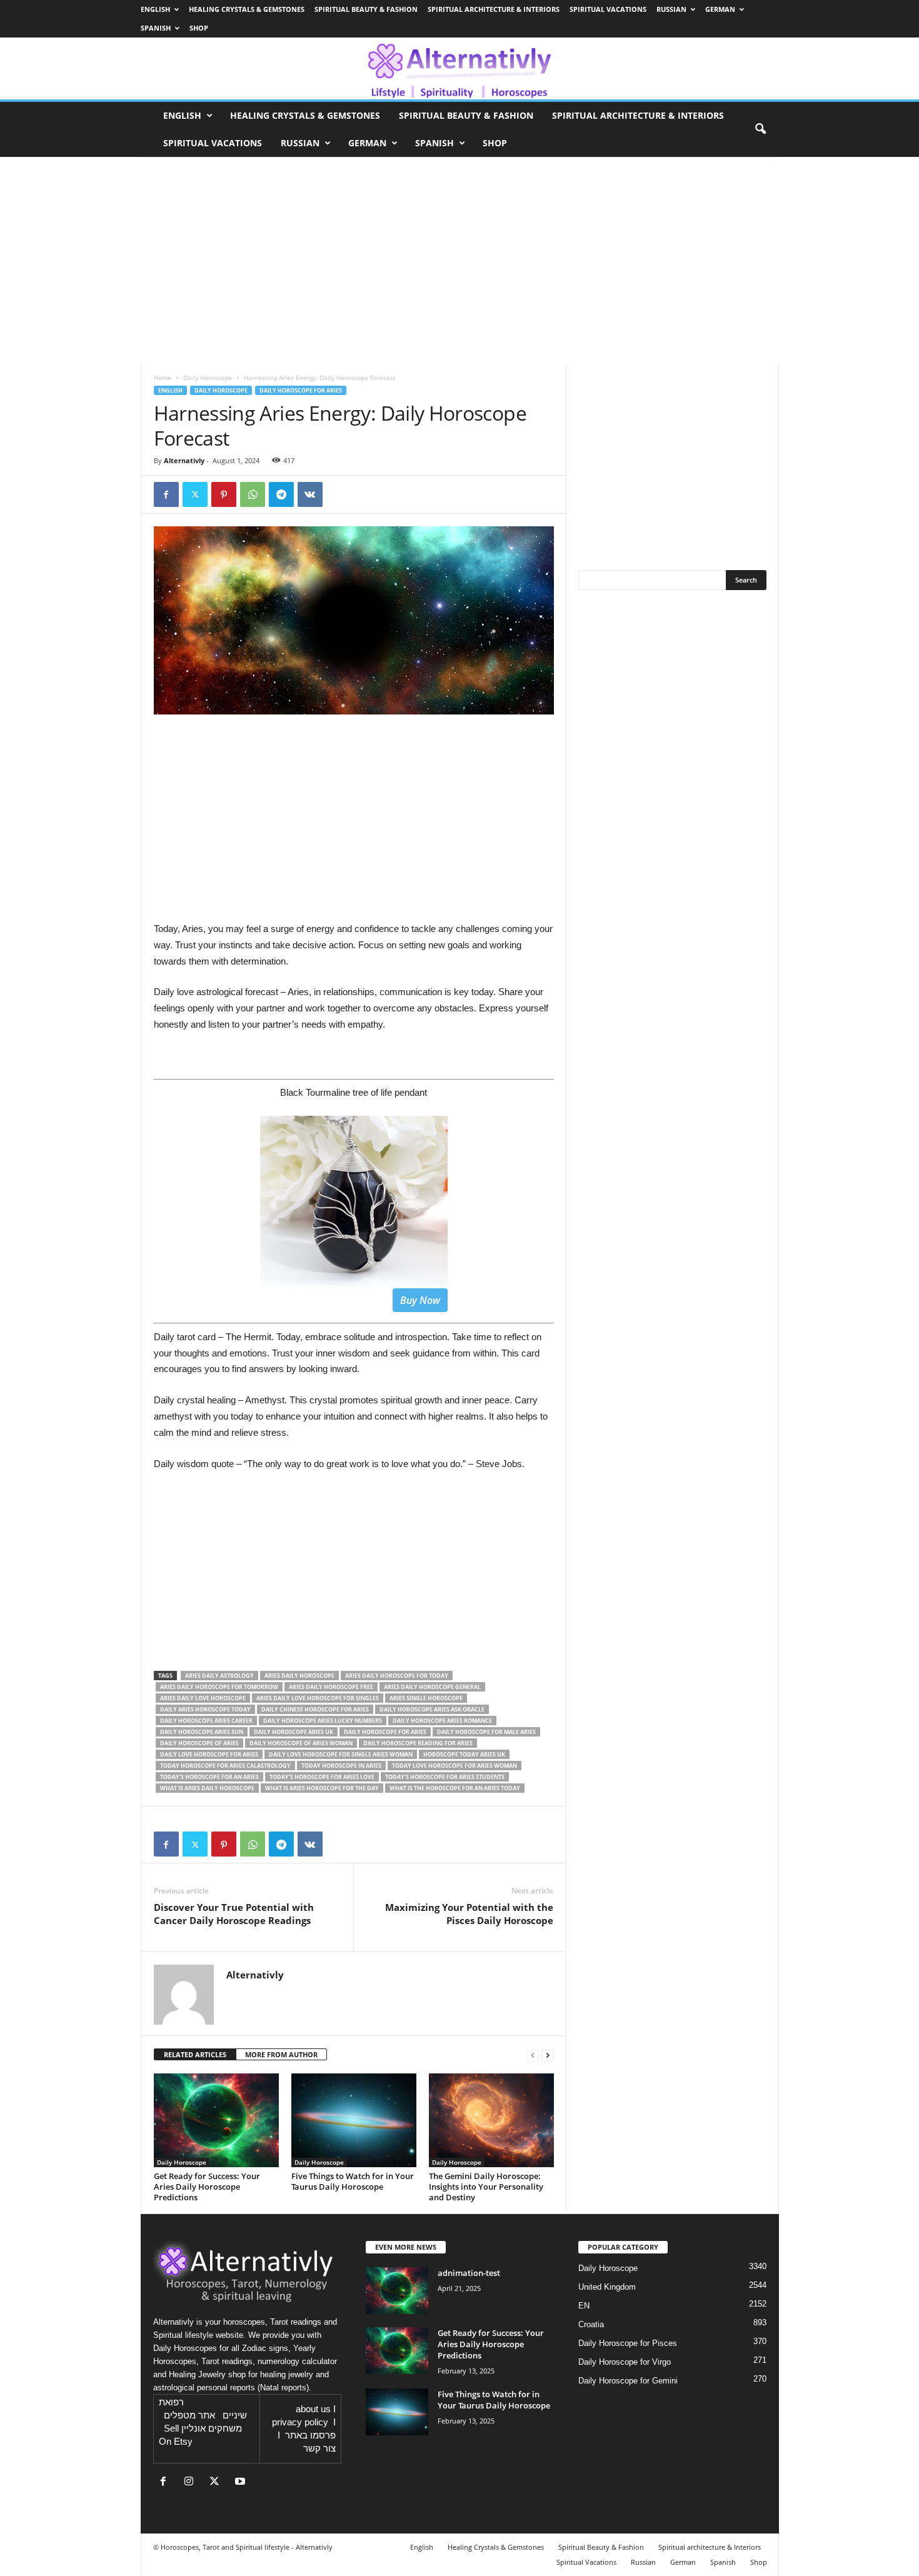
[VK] (310, 494)
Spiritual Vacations (608, 9)
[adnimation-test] (397, 2291)
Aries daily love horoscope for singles (318, 1698)
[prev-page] (533, 2055)
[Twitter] (195, 494)
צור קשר (319, 2448)
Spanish (156, 28)
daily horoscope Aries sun (202, 1732)
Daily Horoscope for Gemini (628, 2381)
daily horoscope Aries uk (294, 1732)
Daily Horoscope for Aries (301, 390)
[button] (760, 129)
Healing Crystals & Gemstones (247, 9)
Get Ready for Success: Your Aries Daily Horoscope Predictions (207, 2187)
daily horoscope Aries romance (442, 1721)
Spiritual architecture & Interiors (494, 9)
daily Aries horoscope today (205, 1709)
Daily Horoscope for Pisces (628, 2343)
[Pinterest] (224, 494)
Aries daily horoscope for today (397, 1676)
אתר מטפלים (189, 2415)
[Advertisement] (354, 1574)
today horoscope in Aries (341, 1766)
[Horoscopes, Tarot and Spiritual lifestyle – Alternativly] (459, 68)
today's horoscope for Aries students (445, 1777)
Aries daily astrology (219, 1676)
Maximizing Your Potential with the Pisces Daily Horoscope (469, 1914)
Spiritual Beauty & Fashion (366, 9)
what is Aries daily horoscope (207, 1788)
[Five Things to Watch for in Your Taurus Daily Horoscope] (354, 2120)
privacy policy (300, 2422)
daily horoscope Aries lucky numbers (323, 1721)
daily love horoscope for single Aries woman (341, 1754)
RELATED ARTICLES (195, 2054)
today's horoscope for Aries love (322, 1777)
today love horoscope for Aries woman (454, 1766)
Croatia (591, 2324)
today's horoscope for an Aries (209, 1777)
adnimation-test (469, 2273)
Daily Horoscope (208, 378)
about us (313, 2409)
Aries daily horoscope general (432, 1687)
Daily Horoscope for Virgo (625, 2362)
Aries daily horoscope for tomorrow (219, 1687)
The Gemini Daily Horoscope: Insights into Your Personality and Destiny (486, 2187)
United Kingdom (607, 2287)
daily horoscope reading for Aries (418, 1743)
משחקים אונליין (212, 2428)
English (155, 9)
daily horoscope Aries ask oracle (432, 1709)
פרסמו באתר (310, 2435)
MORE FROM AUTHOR (281, 2054)
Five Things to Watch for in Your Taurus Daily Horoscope (353, 2181)
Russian (671, 9)
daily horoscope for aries (385, 1732)
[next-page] (548, 2055)
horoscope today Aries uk (464, 1754)
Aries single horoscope (426, 1698)
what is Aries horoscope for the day (322, 1788)
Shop (199, 28)
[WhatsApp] (253, 494)
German (720, 9)
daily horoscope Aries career (206, 1721)
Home (163, 378)
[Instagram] (192, 2483)
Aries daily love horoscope (203, 1698)
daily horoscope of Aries (199, 1743)
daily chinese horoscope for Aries (315, 1709)
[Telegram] (281, 494)
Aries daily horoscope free (331, 1687)
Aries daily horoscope (299, 1676)
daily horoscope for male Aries (486, 1732)
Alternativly (184, 460)
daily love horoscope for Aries (209, 1754)
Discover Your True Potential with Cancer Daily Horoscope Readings (234, 1914)
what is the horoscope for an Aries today (455, 1788)
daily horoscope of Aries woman (301, 1743)
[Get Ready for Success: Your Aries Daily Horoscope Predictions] (216, 2120)
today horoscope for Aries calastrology (225, 1766)
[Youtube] (242, 2483)
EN (584, 2306)
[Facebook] (166, 494)
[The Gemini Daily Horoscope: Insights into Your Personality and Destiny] (491, 2120)
